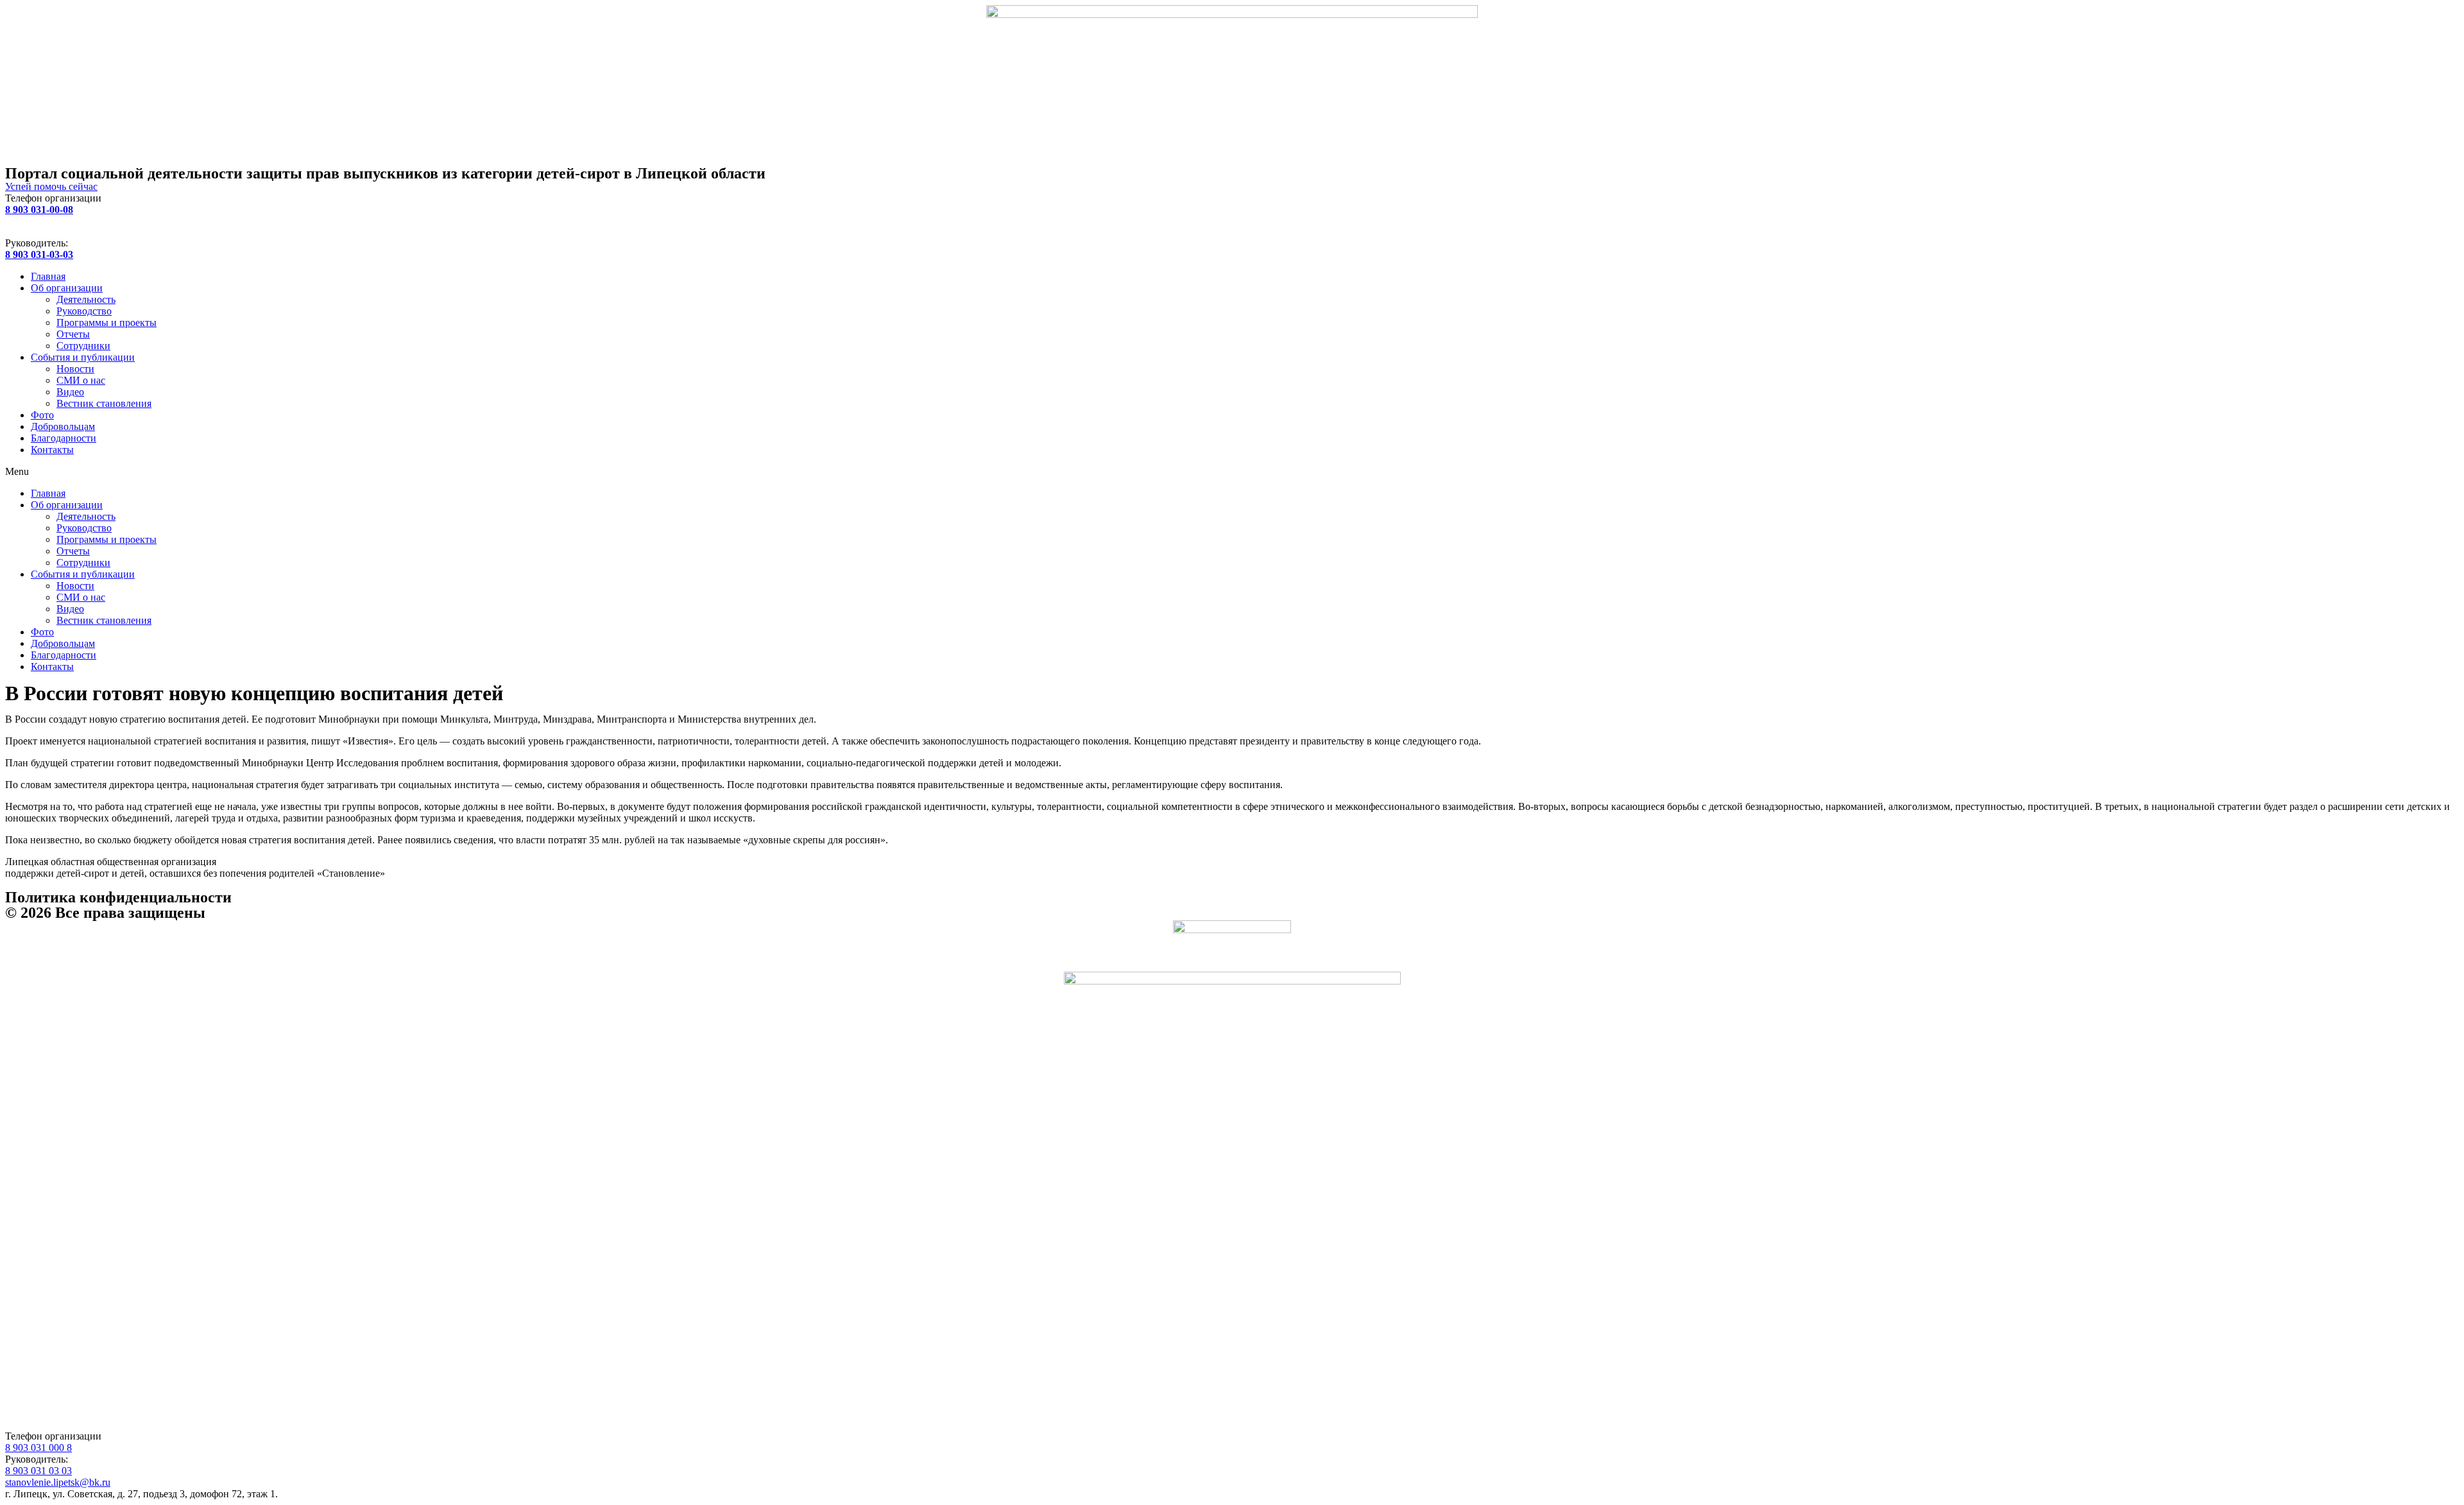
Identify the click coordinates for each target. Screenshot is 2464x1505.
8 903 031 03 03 (38, 1471)
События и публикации (83, 357)
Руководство (84, 311)
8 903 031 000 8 (38, 1448)
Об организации (67, 288)
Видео (70, 392)
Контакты (52, 450)
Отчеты (73, 334)
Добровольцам (63, 426)
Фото (42, 415)
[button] (1232, 472)
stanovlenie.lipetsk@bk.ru (58, 1482)
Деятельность (86, 299)
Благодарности (64, 438)
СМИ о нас (81, 380)
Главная (48, 276)
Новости (75, 369)
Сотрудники (83, 346)
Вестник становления (104, 403)
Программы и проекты (107, 322)
